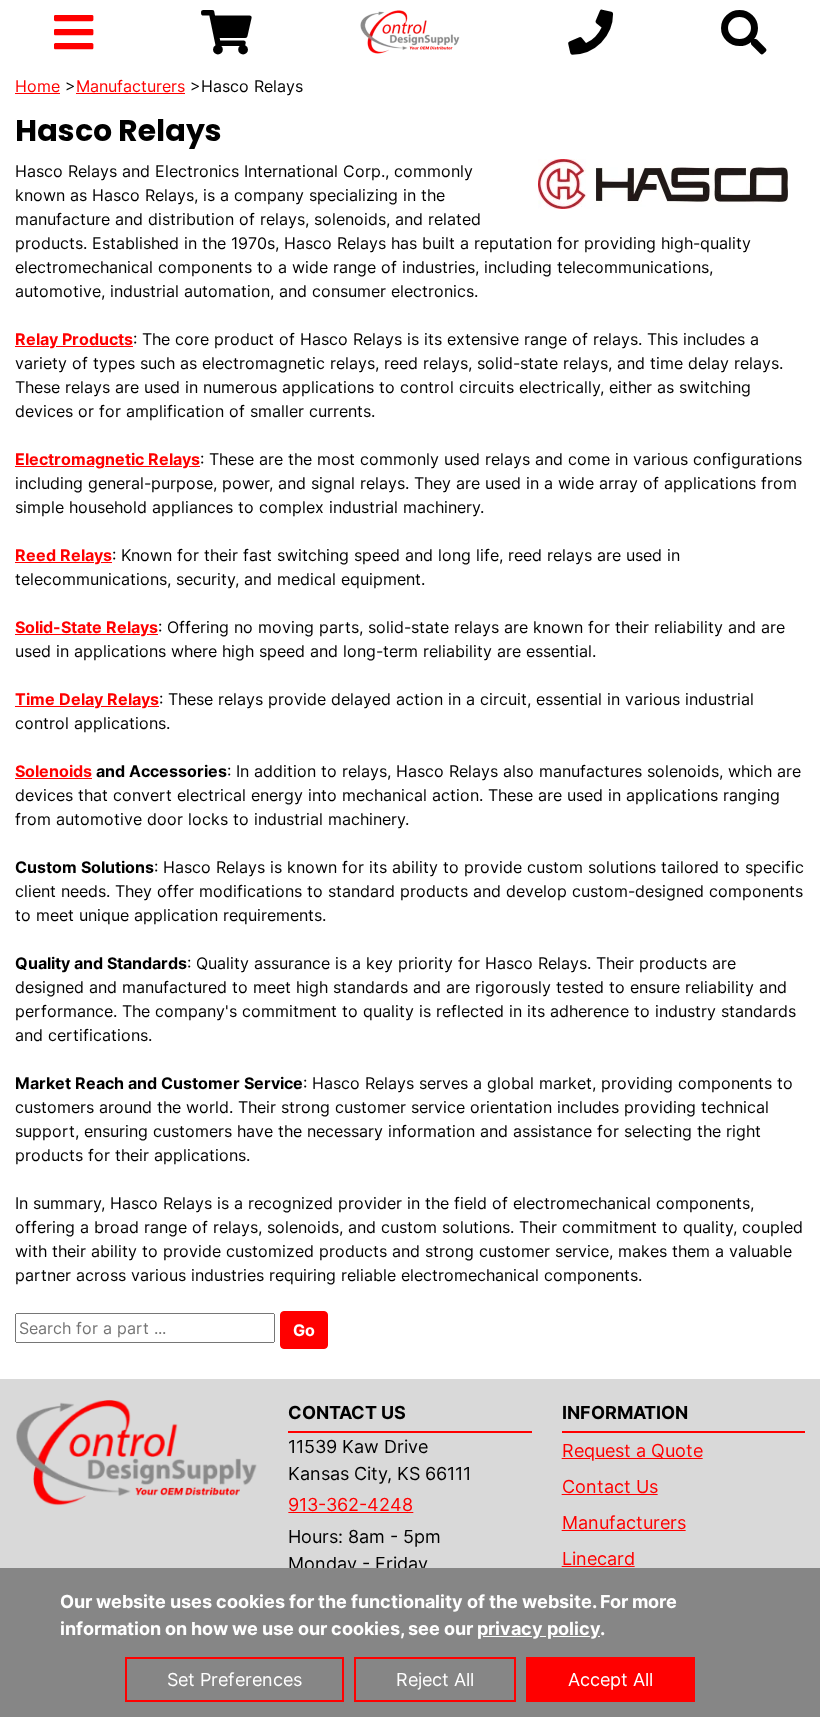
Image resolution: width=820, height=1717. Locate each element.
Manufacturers (130, 86)
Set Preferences (234, 1679)
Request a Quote (632, 1450)
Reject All (435, 1679)
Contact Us (610, 1486)
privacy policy (538, 1628)
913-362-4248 (350, 1504)
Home (37, 86)
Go (304, 1330)
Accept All (610, 1679)
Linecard (598, 1558)
